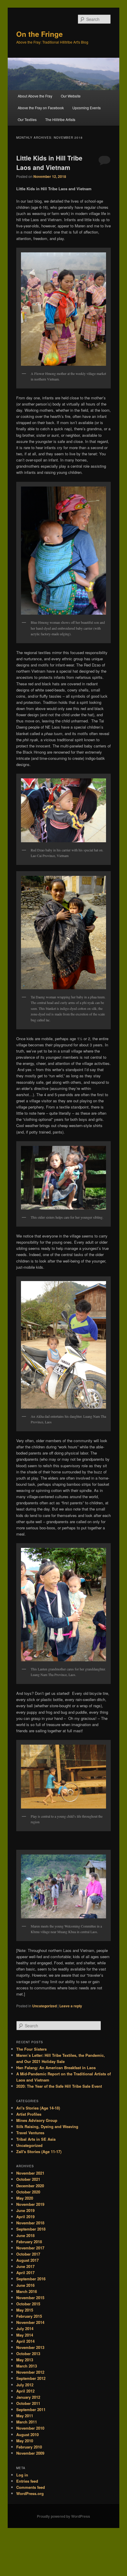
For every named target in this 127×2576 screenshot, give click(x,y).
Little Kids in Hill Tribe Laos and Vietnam (49, 163)
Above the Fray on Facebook (41, 108)
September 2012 (31, 2378)
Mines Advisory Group (37, 2120)
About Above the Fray (35, 96)
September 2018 (31, 2229)
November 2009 (30, 2453)
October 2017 (28, 2254)
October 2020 (28, 2192)
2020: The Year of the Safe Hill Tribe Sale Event (59, 2086)
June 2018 (25, 2235)
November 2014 (30, 2322)
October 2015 (28, 2304)
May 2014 (25, 2335)
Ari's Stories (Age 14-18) (38, 2108)
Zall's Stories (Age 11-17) (39, 2151)
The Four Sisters (31, 2049)
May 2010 (25, 2441)
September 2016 (31, 2279)
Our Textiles (27, 119)
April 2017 (25, 2273)
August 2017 (27, 2260)
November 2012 (30, 2372)
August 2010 (27, 2434)
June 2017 (25, 2266)
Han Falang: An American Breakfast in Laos (56, 2068)
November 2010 (30, 2428)
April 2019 (25, 2217)
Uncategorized (44, 2006)
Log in (22, 2475)
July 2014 (25, 2328)
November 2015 (30, 2298)
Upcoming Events (87, 108)
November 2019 (30, 2204)
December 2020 (30, 2186)
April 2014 (25, 2341)
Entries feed (27, 2481)
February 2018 (29, 2242)
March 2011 (27, 2422)
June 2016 (25, 2285)
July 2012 (25, 2385)
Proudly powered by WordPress (63, 2516)
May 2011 (25, 2416)
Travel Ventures (30, 2133)
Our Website (71, 96)
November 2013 (30, 2347)
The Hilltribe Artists (60, 119)
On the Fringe (39, 34)
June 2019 (25, 2210)
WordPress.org (30, 2493)
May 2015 (25, 2310)
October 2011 (28, 2403)
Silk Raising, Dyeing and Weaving (47, 2126)
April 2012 (25, 2391)
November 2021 (30, 2173)
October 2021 (28, 2179)
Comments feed (31, 2487)
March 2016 (27, 2291)
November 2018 (30, 2223)
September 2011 (31, 2409)
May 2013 (25, 2360)
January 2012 (28, 2397)
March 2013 (27, 2366)
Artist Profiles (29, 2114)
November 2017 (30, 2248)
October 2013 (28, 2354)
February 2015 (29, 2316)
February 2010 (29, 2447)
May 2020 (25, 2198)
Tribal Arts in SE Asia (36, 2139)
